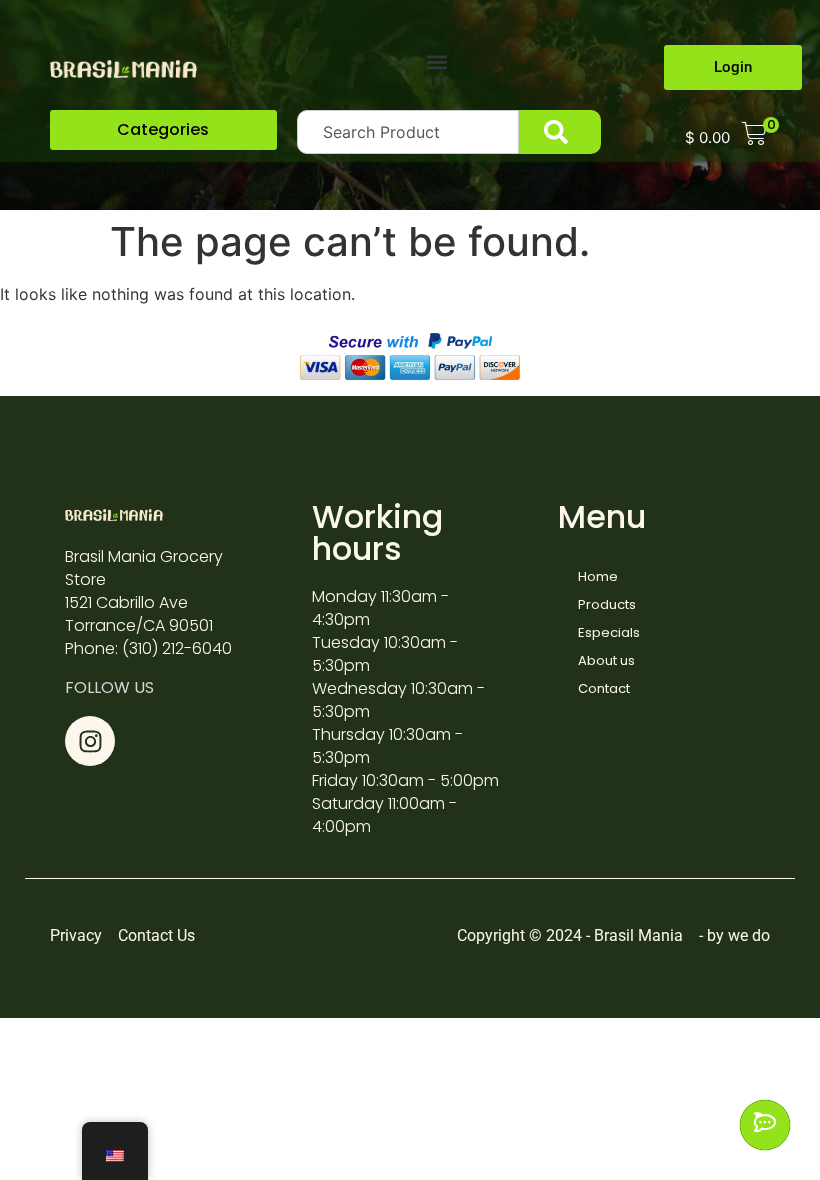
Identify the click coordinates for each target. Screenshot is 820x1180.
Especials (609, 632)
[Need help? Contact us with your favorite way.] (765, 1125)
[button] (436, 61)
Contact (604, 688)
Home (598, 576)
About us (606, 660)
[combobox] (408, 132)
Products (607, 604)
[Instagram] (90, 741)
